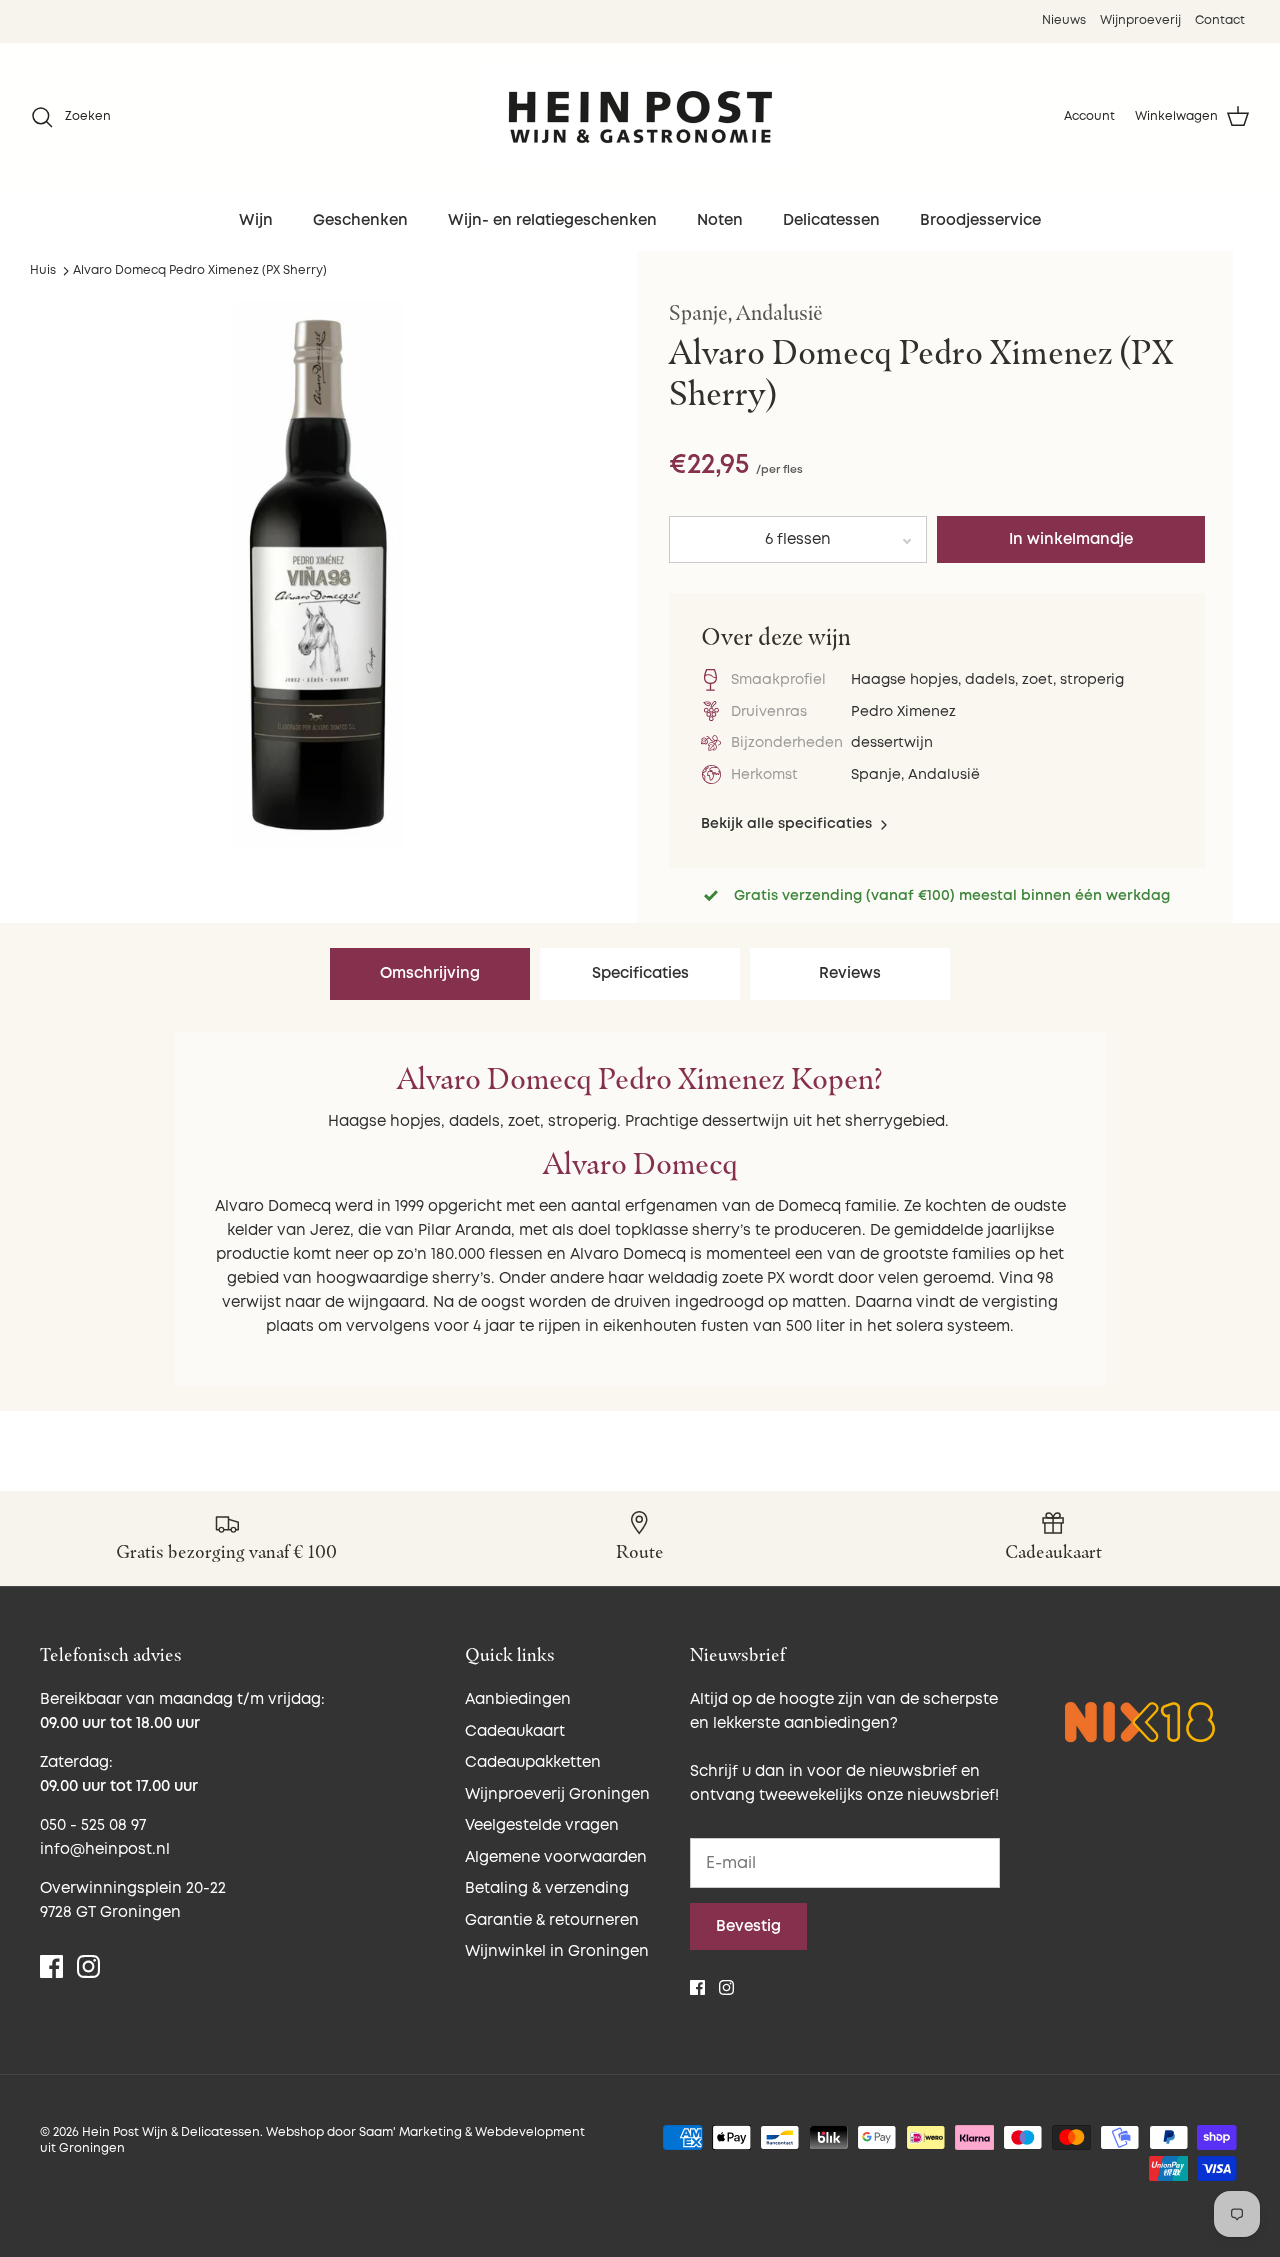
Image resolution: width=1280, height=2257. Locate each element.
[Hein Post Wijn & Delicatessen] (640, 117)
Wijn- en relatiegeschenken (552, 220)
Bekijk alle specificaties (788, 823)
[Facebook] (51, 1966)
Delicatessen (831, 220)
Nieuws (1064, 20)
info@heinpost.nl (105, 1849)
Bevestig (748, 1926)
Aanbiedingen (518, 1699)
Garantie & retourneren (552, 1920)
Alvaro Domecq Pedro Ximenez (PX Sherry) (200, 270)
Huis (43, 270)
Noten (720, 220)
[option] (318, 575)
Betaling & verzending (547, 1888)
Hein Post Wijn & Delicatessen (171, 2132)
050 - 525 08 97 (93, 1825)
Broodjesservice (980, 220)
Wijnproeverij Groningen (557, 1794)
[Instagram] (88, 1966)
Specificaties (640, 973)
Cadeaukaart (515, 1731)
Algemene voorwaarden (556, 1857)
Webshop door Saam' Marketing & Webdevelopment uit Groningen (312, 2141)
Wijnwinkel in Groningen (557, 1951)
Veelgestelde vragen (542, 1825)
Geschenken (360, 220)
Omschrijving (430, 973)
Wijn (256, 220)
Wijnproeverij (1140, 20)
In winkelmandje (1071, 539)
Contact (1220, 20)
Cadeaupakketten (533, 1762)
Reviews (850, 973)
